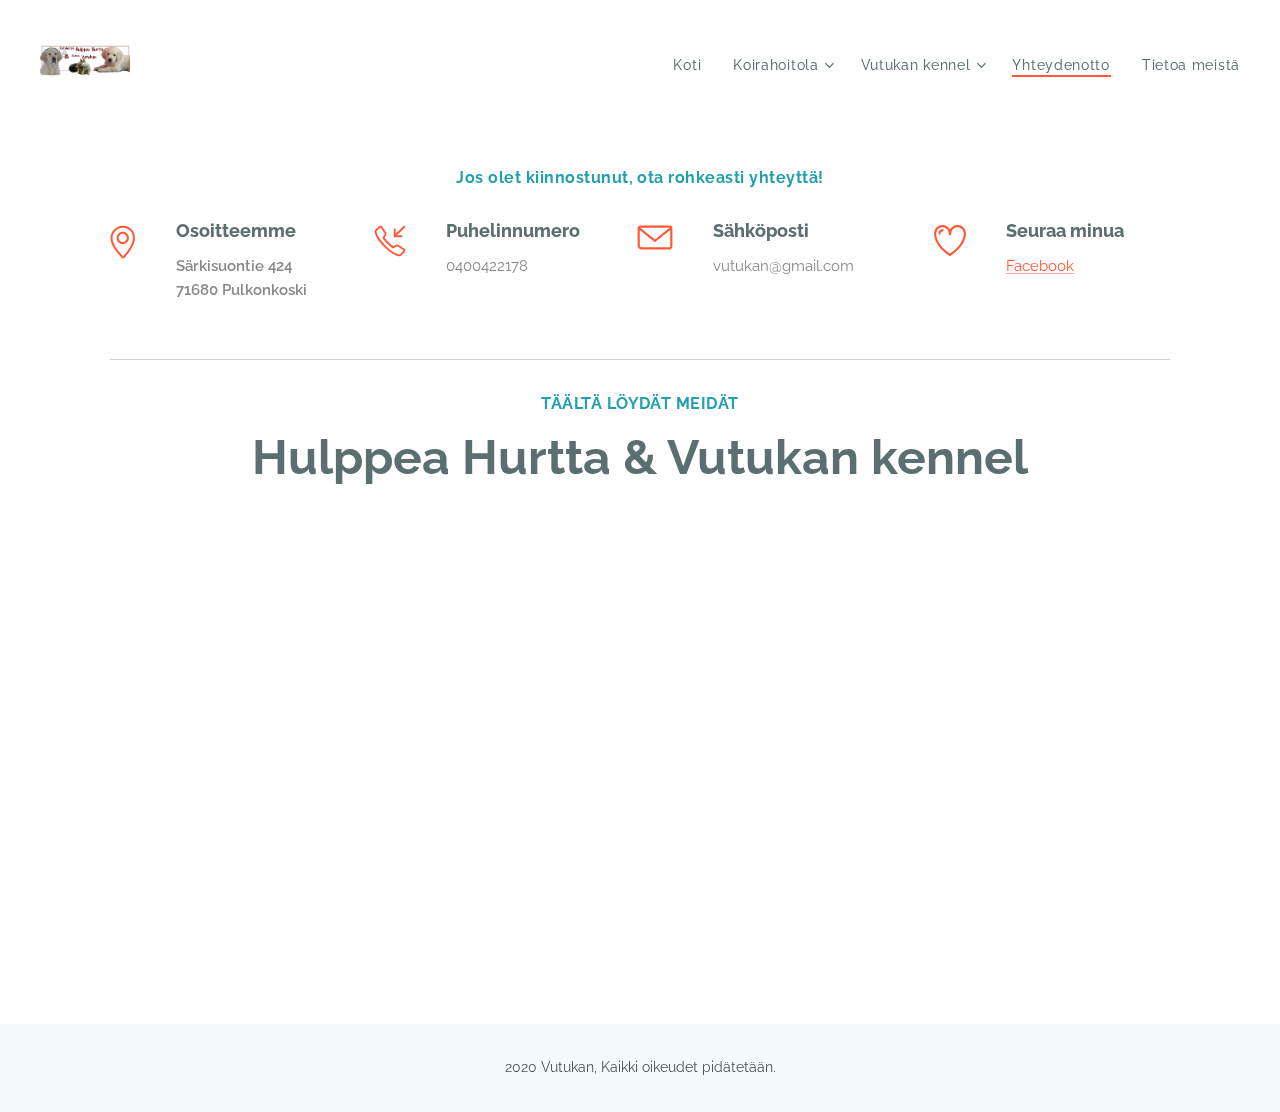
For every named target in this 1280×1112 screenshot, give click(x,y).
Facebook (1040, 266)
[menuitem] (692, 65)
